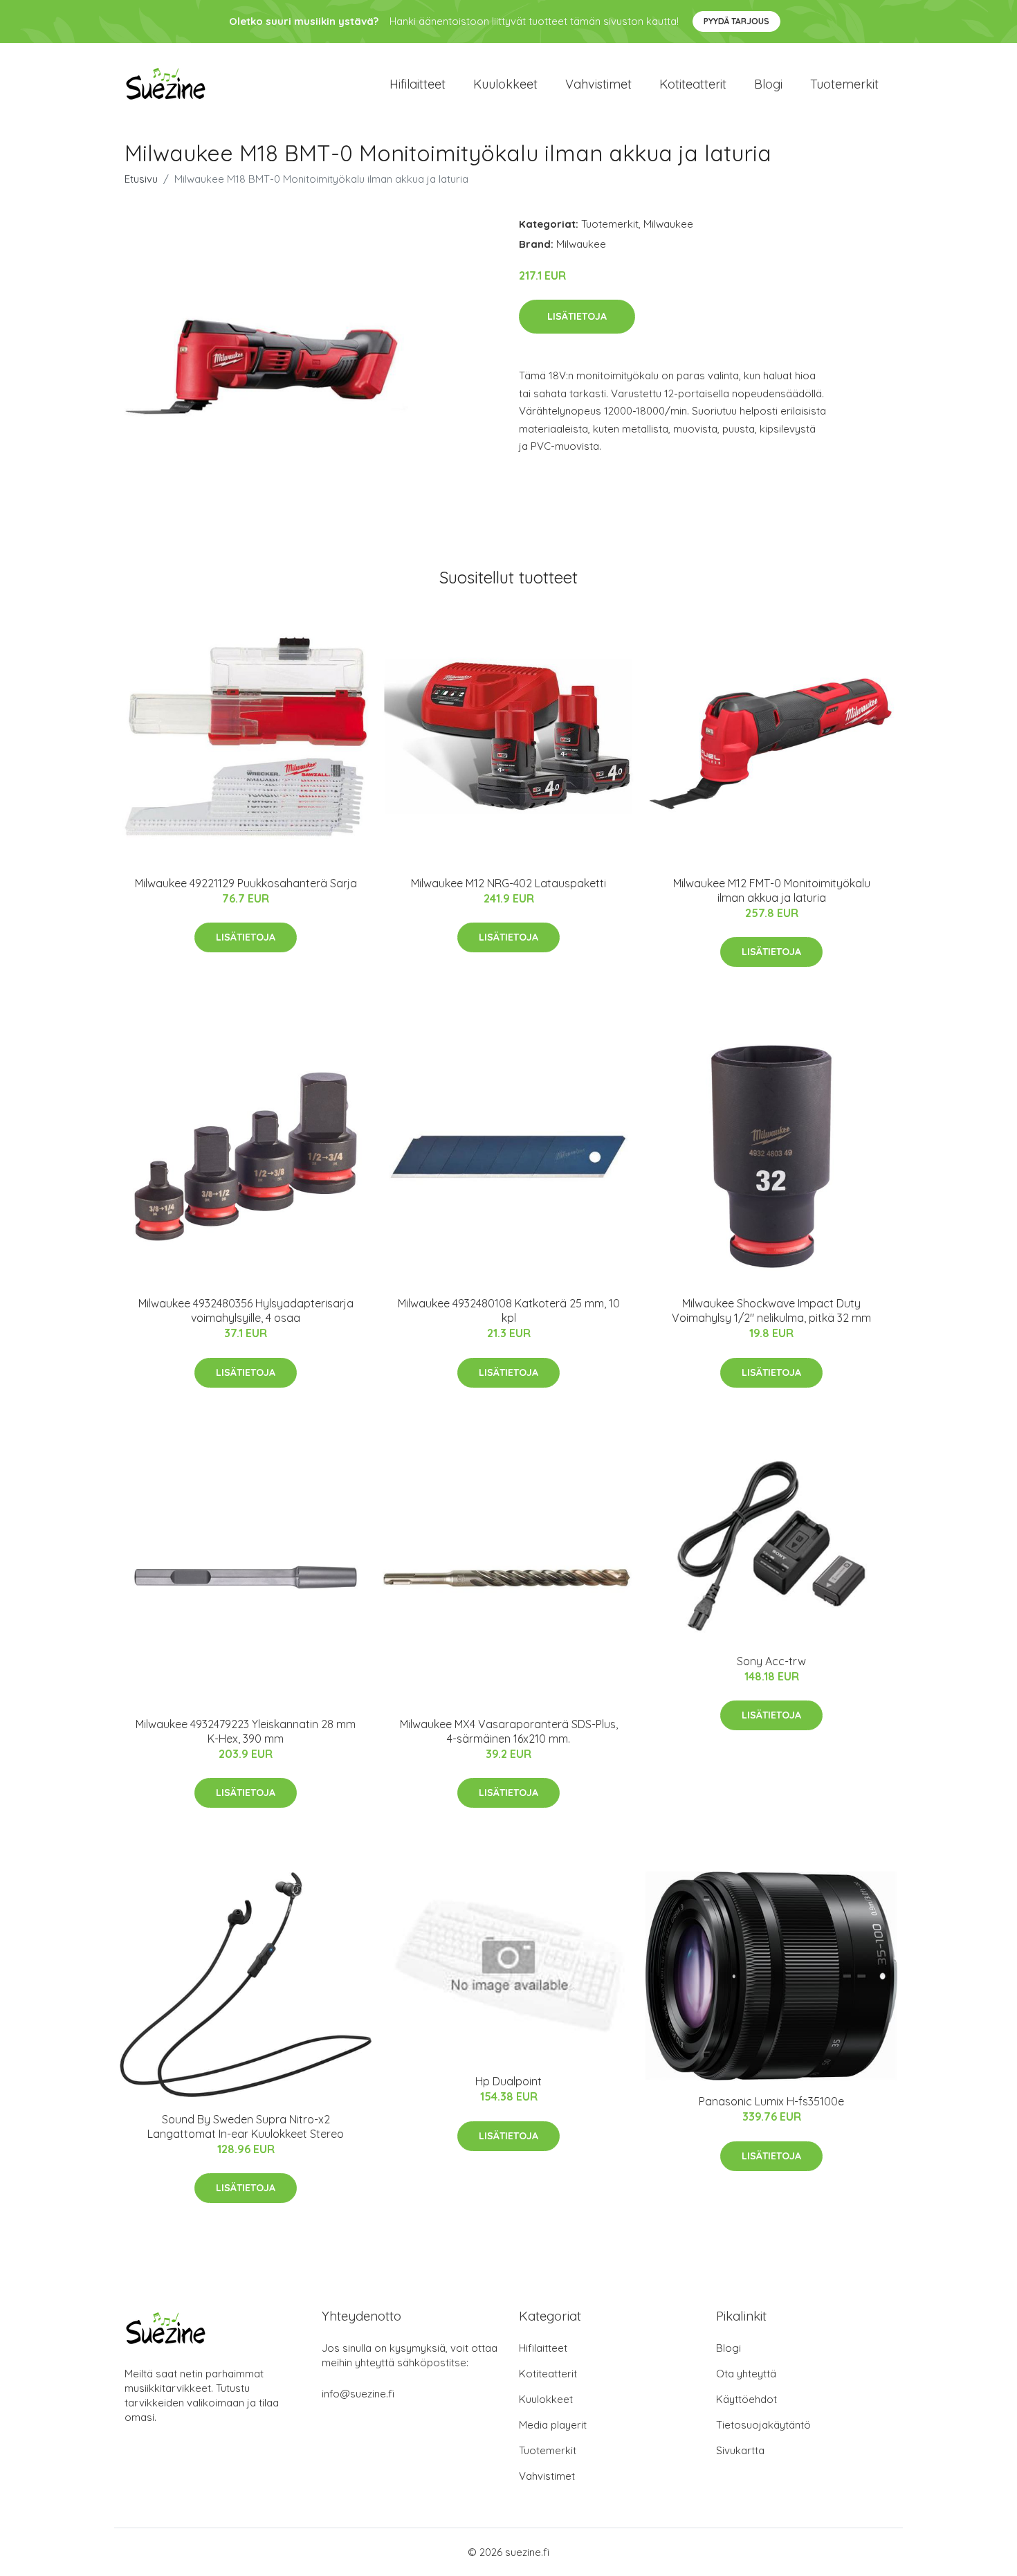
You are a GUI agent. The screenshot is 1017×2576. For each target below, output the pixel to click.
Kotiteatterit (693, 84)
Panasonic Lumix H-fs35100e (771, 2101)
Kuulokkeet (505, 84)
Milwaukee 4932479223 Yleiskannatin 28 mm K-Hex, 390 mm (246, 1731)
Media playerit (553, 2425)
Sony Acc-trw (771, 1661)
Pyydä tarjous (736, 21)
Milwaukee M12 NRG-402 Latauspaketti (508, 883)
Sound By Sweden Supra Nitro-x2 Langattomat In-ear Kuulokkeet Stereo (246, 2126)
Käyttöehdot (746, 2399)
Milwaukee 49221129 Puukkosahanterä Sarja (246, 883)
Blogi (768, 84)
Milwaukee (668, 224)
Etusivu (141, 179)
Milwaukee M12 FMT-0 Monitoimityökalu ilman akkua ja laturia (772, 890)
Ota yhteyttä (746, 2374)
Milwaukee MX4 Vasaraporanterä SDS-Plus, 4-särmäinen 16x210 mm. (509, 1731)
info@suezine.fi (358, 2394)
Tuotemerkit (844, 84)
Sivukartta (740, 2450)
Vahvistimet (598, 84)
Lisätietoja (577, 316)
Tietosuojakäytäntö (763, 2425)
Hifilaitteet (418, 84)
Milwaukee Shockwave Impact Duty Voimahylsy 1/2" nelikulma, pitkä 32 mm (771, 1310)
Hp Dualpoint (508, 2081)
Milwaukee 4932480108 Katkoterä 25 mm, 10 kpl (509, 1310)
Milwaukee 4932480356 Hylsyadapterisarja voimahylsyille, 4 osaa (246, 1310)
